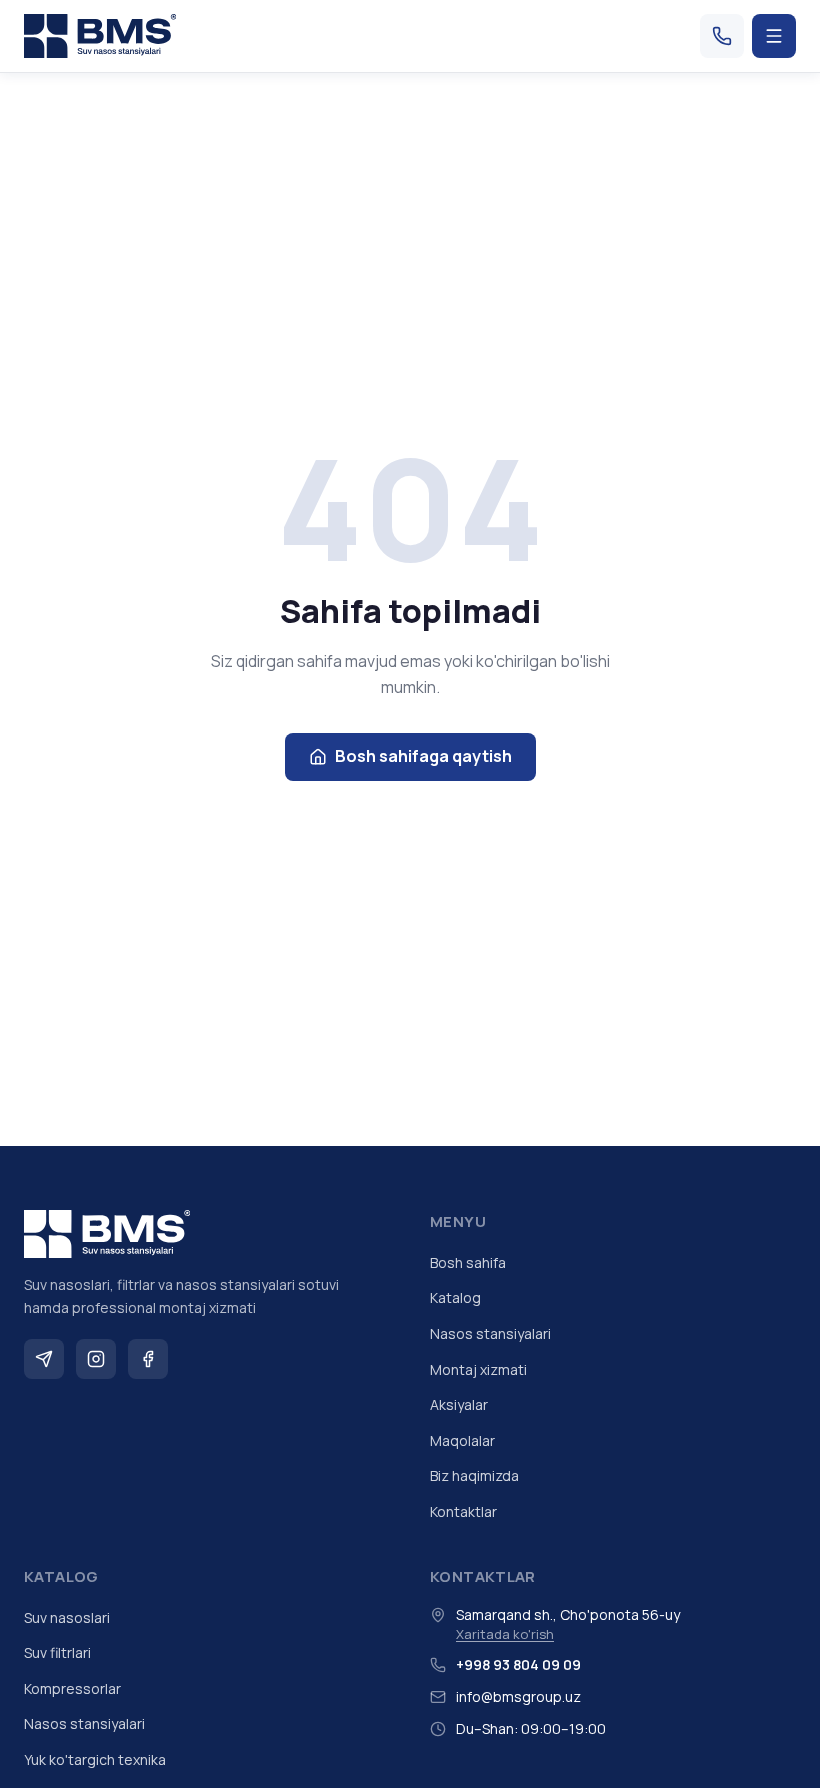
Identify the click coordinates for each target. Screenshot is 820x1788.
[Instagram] (96, 1359)
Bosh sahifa (468, 1262)
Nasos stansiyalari (490, 1333)
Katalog (455, 1297)
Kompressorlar (72, 1688)
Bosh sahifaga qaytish (423, 756)
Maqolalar (462, 1440)
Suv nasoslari (67, 1617)
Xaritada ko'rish (505, 1634)
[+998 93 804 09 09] (722, 36)
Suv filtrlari (57, 1652)
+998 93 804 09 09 (518, 1664)
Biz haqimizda (474, 1475)
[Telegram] (44, 1359)
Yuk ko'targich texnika (95, 1759)
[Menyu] (774, 36)
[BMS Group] (100, 36)
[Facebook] (148, 1359)
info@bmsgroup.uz (518, 1696)
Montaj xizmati (478, 1369)
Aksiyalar (459, 1404)
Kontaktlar (463, 1511)
